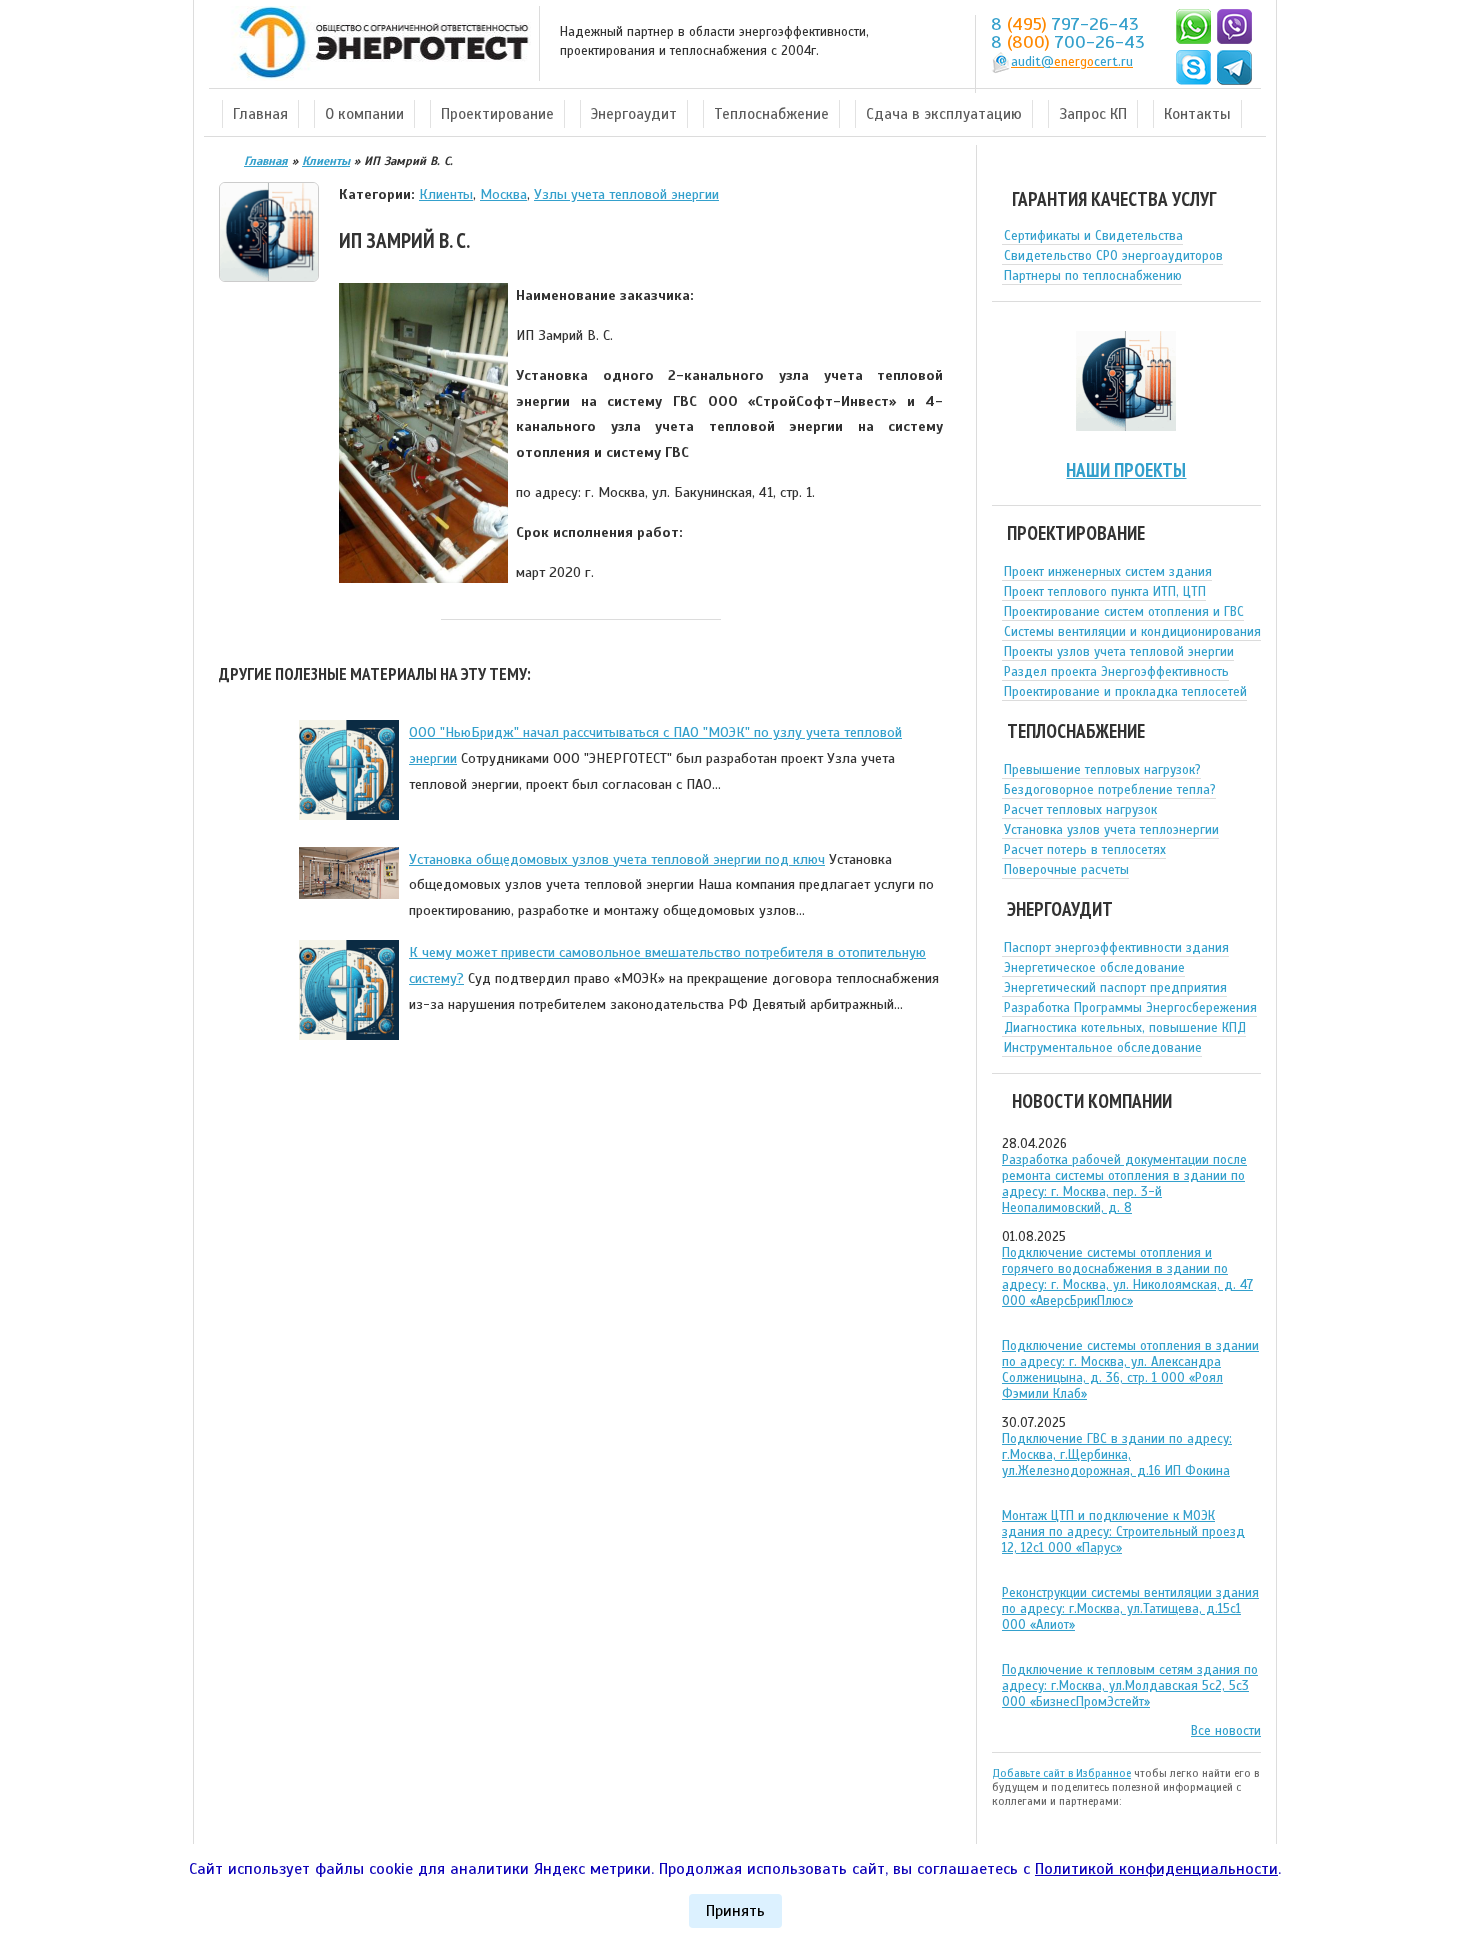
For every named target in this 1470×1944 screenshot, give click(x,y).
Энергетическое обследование (1094, 968)
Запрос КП (1093, 114)
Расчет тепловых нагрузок (1080, 810)
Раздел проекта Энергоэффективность (1116, 672)
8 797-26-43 (1065, 24)
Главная (260, 114)
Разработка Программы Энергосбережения (1130, 1008)
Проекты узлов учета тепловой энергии (1119, 652)
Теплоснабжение (771, 114)
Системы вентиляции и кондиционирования (1132, 632)
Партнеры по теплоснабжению (1093, 276)
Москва (503, 194)
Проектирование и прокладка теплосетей (1125, 692)
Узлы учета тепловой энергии (626, 194)
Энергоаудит (634, 114)
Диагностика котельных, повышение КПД (1125, 1028)
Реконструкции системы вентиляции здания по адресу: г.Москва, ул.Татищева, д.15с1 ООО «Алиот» (1130, 1609)
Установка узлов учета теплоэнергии (1111, 830)
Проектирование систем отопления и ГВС (1124, 612)
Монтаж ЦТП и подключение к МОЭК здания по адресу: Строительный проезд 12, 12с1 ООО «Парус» (1123, 1532)
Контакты (1197, 114)
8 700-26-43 (1068, 42)
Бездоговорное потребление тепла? (1110, 790)
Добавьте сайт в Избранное (1061, 1773)
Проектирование (497, 114)
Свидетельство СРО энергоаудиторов (1113, 256)
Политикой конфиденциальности (1156, 1869)
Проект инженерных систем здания (1108, 572)
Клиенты (446, 194)
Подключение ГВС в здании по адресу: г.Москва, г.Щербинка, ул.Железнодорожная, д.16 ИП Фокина (1117, 1455)
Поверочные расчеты (1066, 870)
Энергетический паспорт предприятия (1115, 988)
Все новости (1226, 1731)
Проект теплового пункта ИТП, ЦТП (1105, 592)
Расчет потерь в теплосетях (1085, 850)
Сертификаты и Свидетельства (1093, 236)
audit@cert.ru (1072, 62)
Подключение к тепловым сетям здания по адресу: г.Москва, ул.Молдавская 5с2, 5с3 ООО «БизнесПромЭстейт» (1130, 1686)
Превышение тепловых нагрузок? (1102, 770)
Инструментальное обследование (1103, 1048)
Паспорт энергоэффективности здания (1116, 948)
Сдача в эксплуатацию (944, 114)
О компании (364, 114)
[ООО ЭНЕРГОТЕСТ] (378, 43)
